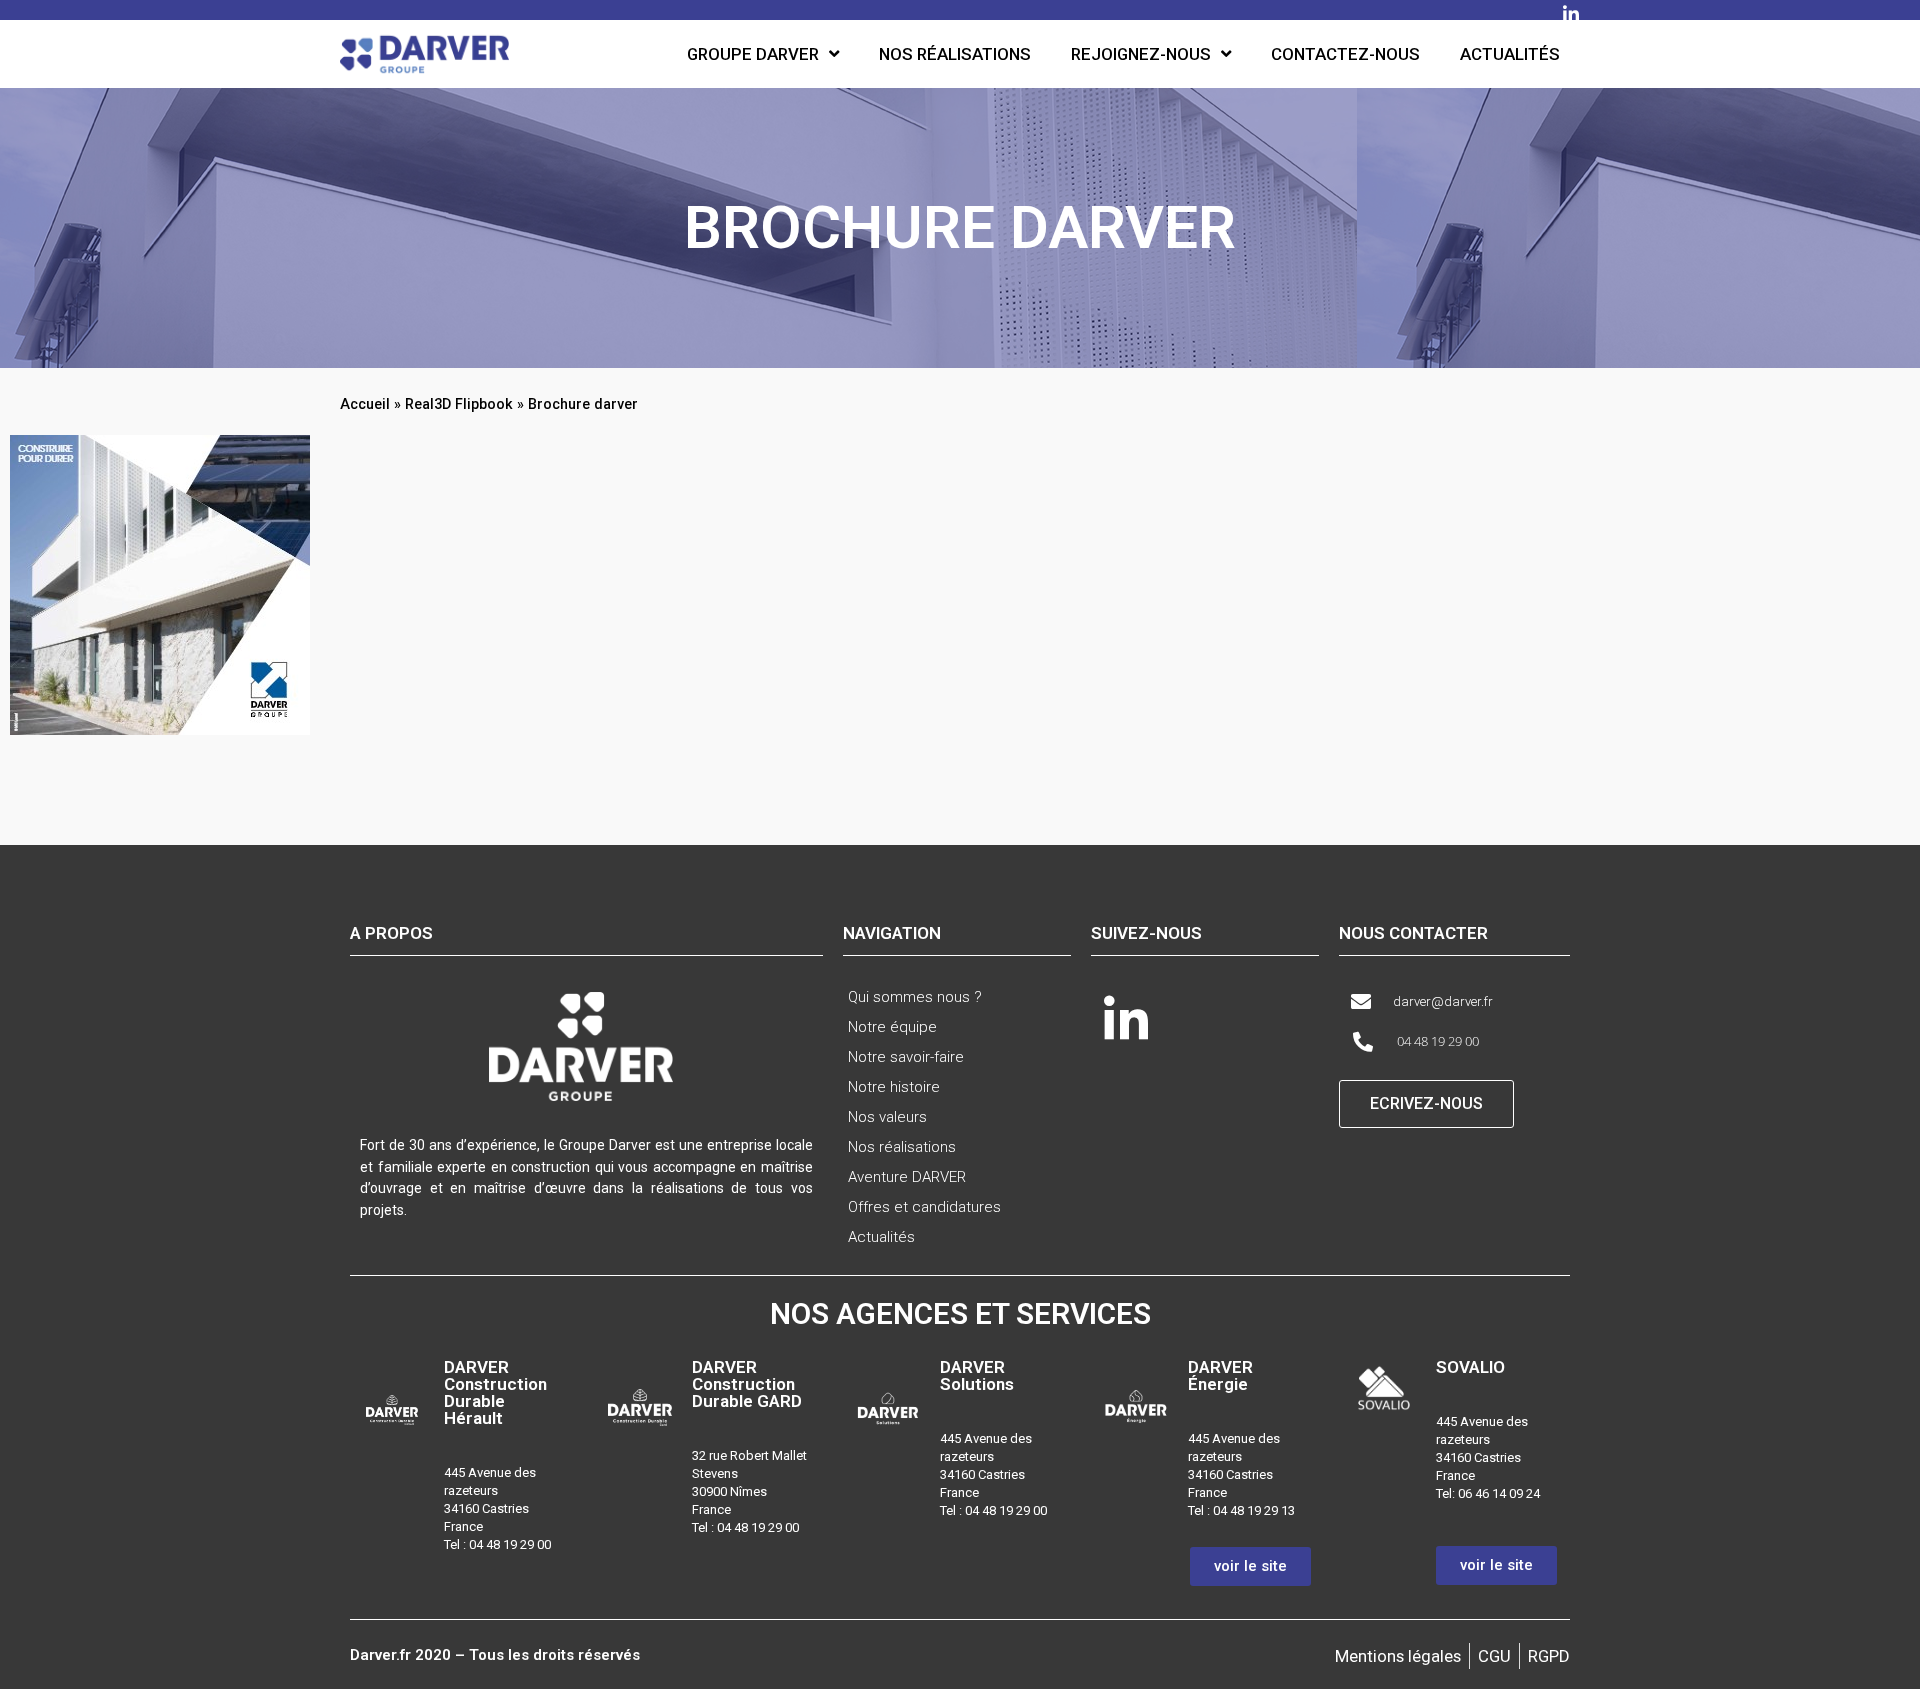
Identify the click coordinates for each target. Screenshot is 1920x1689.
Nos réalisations (955, 54)
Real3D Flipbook (459, 404)
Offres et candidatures (924, 1207)
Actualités (1510, 54)
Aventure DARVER (907, 1177)
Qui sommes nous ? (915, 997)
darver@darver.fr (1443, 1001)
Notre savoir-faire (906, 1057)
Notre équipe (892, 1027)
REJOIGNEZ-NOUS (1141, 54)
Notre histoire (894, 1087)
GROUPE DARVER (753, 54)
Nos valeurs (887, 1117)
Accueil (365, 404)
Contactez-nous (1345, 54)
